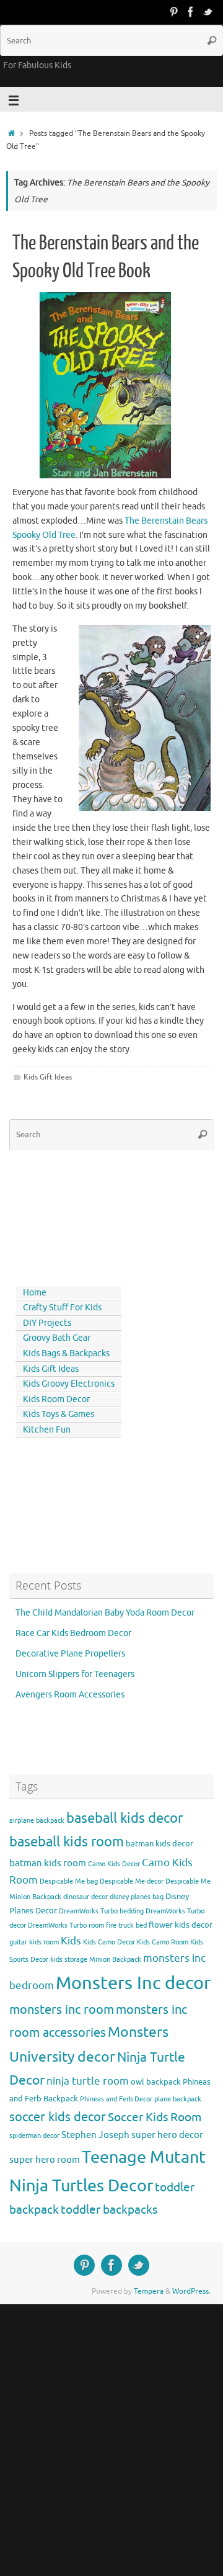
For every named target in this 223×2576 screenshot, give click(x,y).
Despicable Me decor (132, 1881)
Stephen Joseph (95, 2135)
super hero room (45, 2160)
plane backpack (178, 2099)
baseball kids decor (125, 1818)
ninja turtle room (88, 2081)
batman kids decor (160, 1844)
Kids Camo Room (163, 1942)
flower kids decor (181, 1925)
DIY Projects (47, 1323)
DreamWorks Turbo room (66, 1925)
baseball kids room (67, 1842)
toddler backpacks (109, 2210)
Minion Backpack (115, 1960)
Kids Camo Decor (109, 1942)
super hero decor (167, 2135)
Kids (71, 1941)
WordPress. (191, 2291)
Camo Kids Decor (114, 1864)
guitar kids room (34, 1942)
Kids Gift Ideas (48, 1077)
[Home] (11, 133)
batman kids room (48, 1863)
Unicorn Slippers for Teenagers (75, 1674)
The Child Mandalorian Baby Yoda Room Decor (105, 1613)
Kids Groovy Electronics (69, 1384)
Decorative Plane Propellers (70, 1654)
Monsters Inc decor (133, 1983)
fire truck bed (126, 1925)
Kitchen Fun (47, 1430)
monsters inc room (62, 2010)
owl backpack (156, 2082)
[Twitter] (208, 12)
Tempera (149, 2291)
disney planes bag (137, 1897)
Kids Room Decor (56, 1399)
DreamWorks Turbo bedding (101, 1911)
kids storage (69, 1960)
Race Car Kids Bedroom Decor (73, 1633)
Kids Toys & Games (59, 1414)
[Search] (212, 40)
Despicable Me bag (69, 1881)
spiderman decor (34, 2136)
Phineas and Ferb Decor (116, 2099)
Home (35, 1293)
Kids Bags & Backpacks (66, 1353)
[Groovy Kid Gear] (191, 12)
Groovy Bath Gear (57, 1338)
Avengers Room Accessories (70, 1695)
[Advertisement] (65, 1215)
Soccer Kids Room (155, 2117)
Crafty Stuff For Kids (62, 1308)
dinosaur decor (85, 1897)
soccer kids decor (58, 2117)
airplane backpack (37, 1821)
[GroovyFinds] (173, 12)
